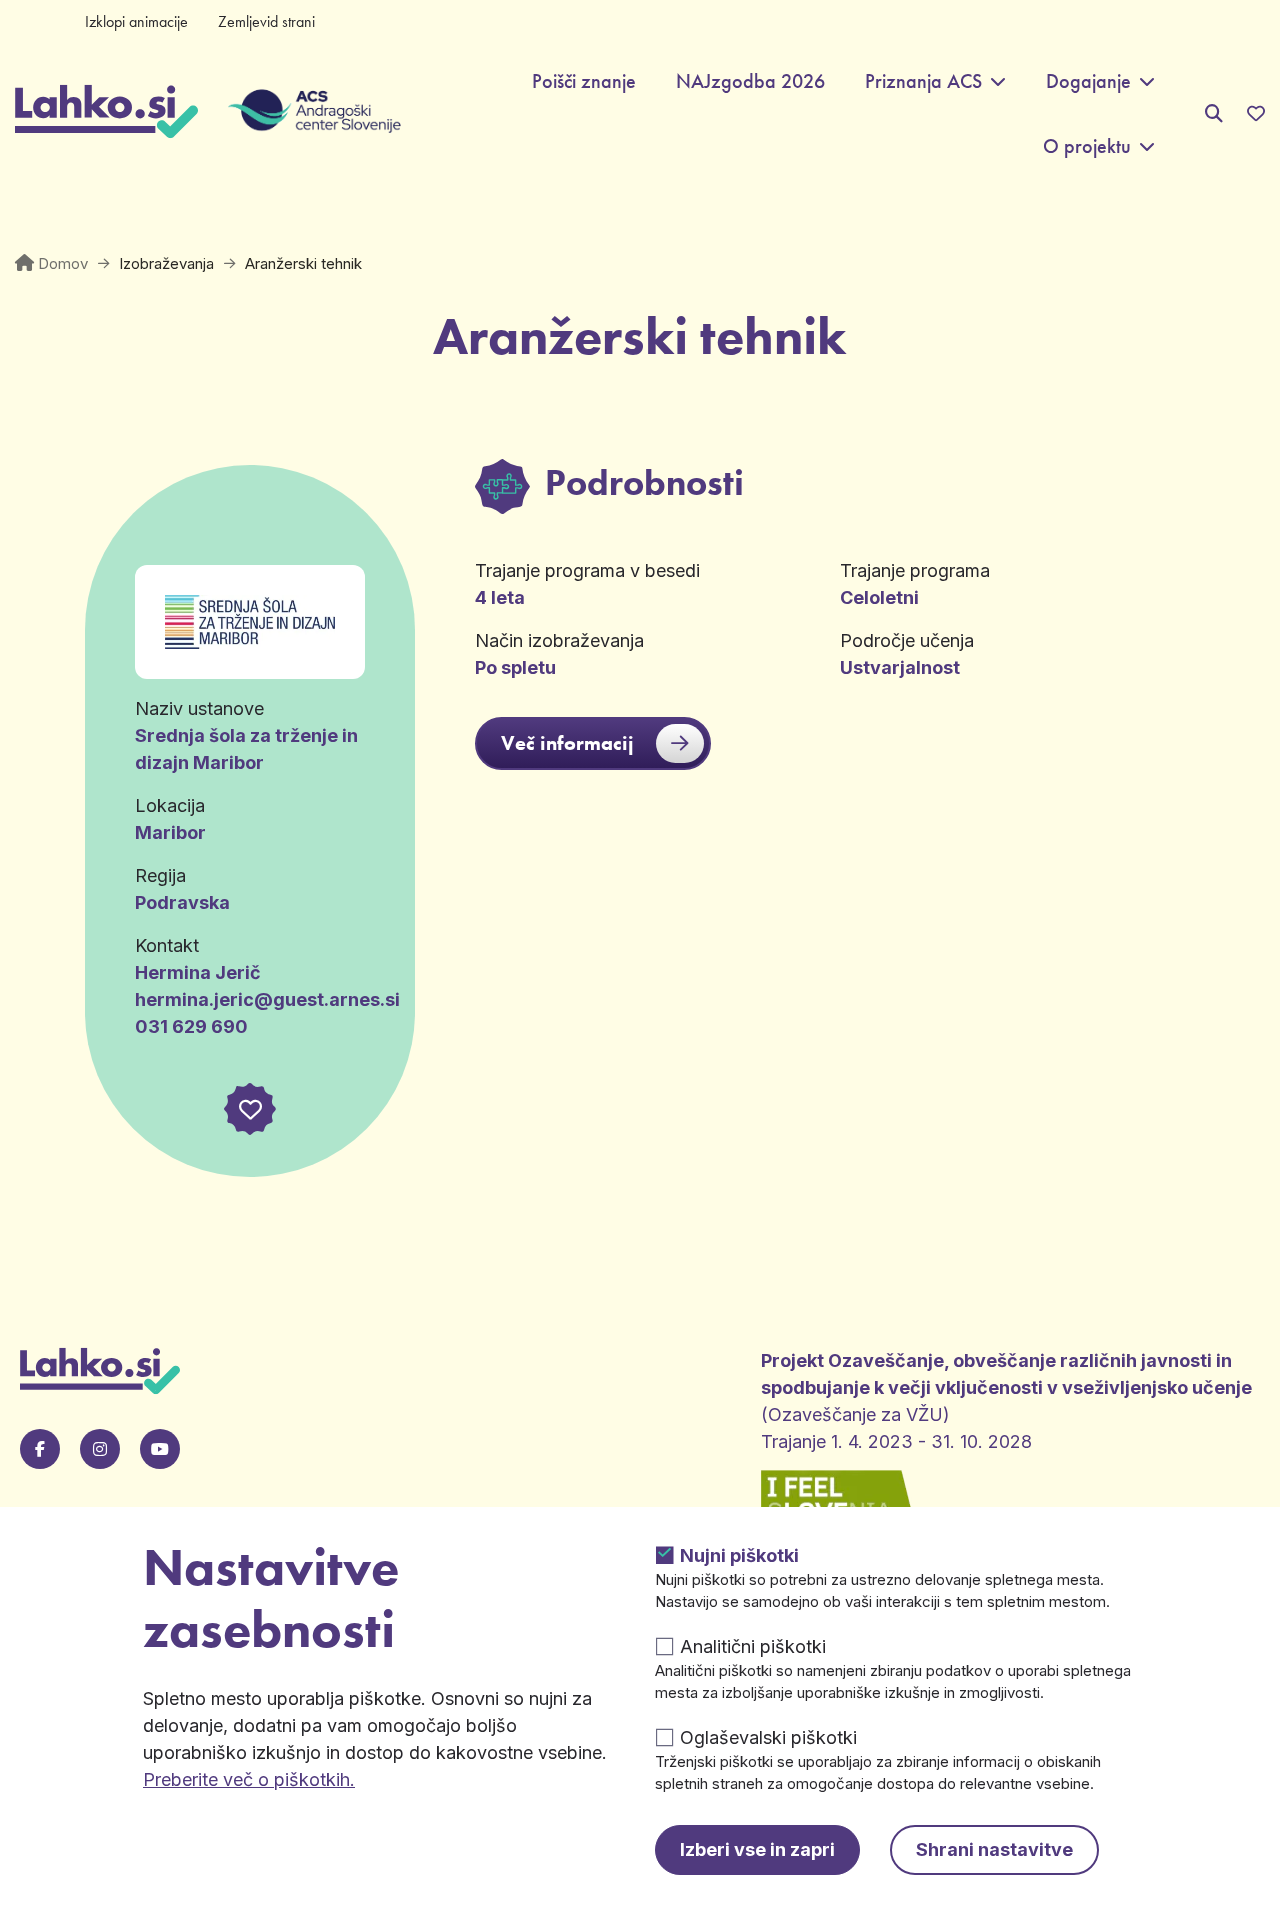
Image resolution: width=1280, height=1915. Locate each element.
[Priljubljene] (1256, 114)
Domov (63, 263)
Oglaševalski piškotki (768, 1737)
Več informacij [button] (567, 743)
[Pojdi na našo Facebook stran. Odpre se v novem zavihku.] (40, 1449)
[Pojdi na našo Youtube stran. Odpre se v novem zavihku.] (160, 1449)
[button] (250, 1109)
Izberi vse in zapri (757, 1849)
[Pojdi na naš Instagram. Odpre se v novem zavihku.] (100, 1449)
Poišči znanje (584, 81)
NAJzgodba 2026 (750, 81)
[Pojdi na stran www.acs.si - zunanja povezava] (299, 114)
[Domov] (106, 114)
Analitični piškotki (753, 1646)
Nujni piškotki (739, 1555)
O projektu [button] (1087, 146)
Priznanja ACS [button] (923, 81)
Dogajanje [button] (1088, 81)
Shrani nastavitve (994, 1849)
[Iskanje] (1214, 113)
